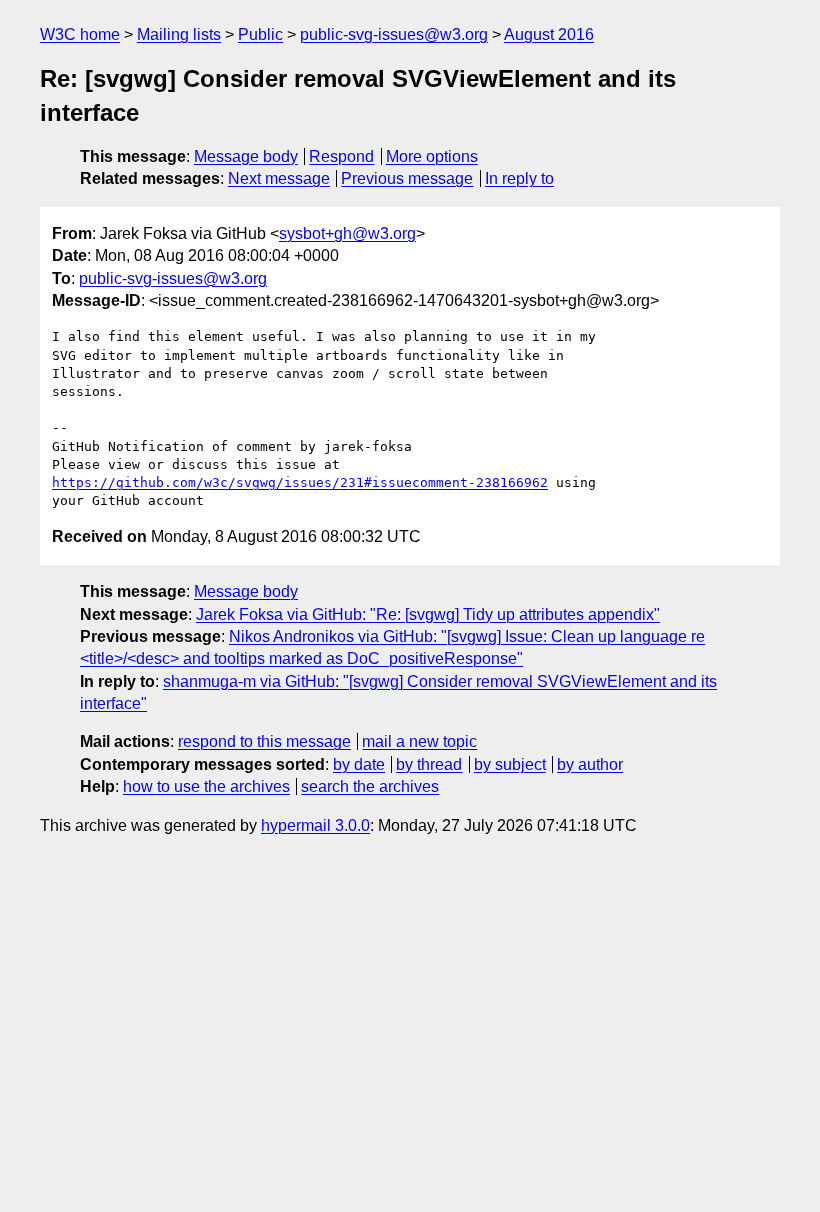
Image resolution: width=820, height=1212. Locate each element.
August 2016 (549, 34)
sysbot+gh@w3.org (347, 233)
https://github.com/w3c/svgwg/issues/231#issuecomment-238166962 (300, 482)
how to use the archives (206, 786)
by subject (510, 764)
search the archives (370, 786)
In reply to (519, 178)
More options (432, 156)
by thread (429, 764)
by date (359, 764)
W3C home (80, 34)
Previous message (407, 178)
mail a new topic (419, 741)
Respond (341, 156)
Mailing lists (179, 34)
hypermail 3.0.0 (315, 825)
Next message (279, 178)
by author (590, 764)
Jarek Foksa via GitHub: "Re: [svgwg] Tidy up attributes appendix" (428, 614)
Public (260, 34)
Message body (246, 156)
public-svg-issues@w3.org (394, 34)
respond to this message (264, 741)
